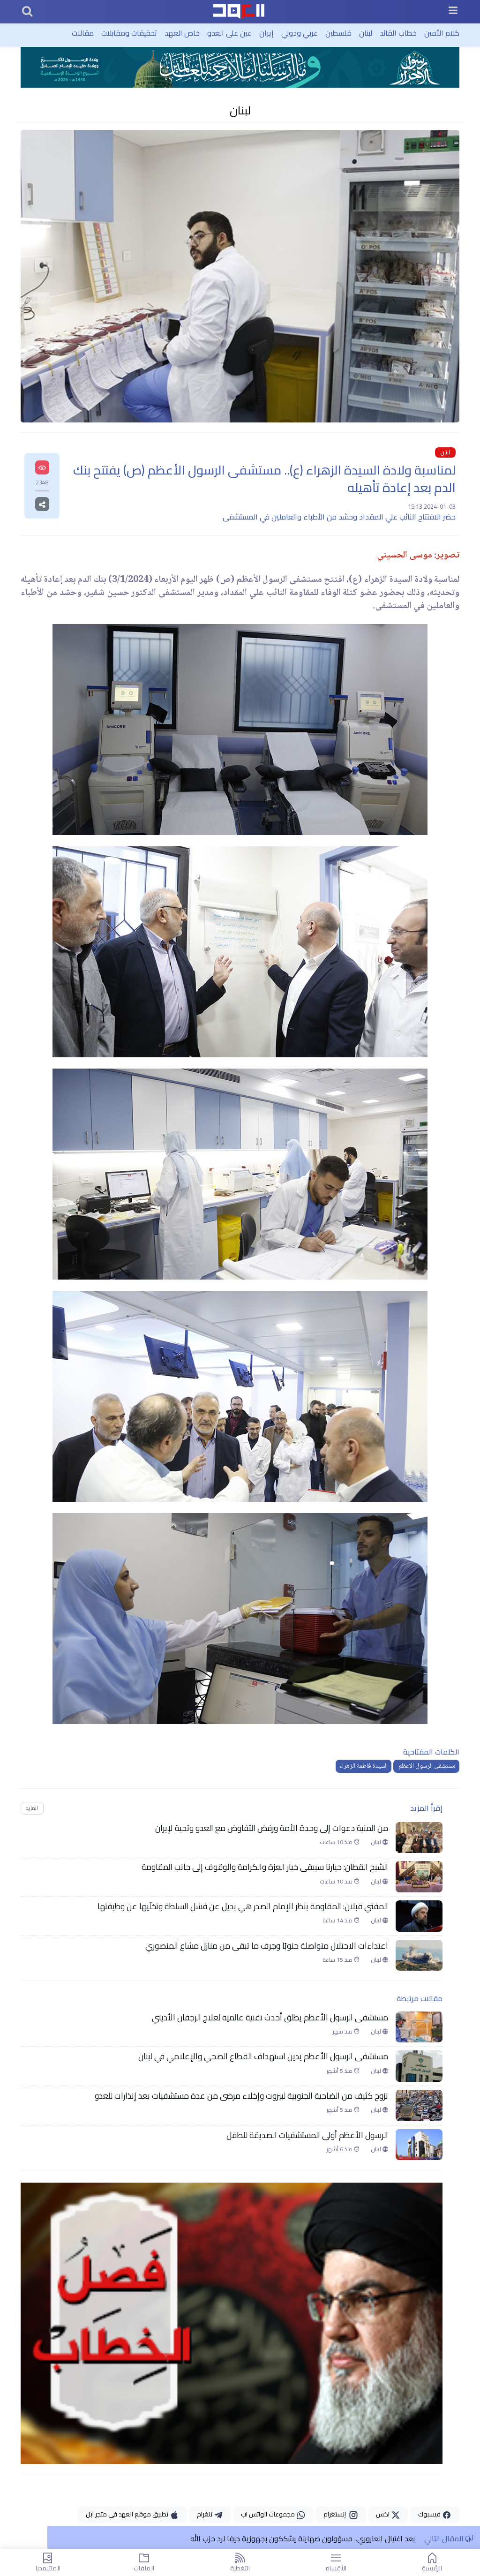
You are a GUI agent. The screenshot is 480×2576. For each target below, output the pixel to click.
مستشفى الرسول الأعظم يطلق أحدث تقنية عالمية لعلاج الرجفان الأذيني (268, 2018)
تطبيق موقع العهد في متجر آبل (128, 2514)
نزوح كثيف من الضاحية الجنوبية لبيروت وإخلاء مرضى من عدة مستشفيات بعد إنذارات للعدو (241, 2096)
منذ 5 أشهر (340, 2071)
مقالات (83, 33)
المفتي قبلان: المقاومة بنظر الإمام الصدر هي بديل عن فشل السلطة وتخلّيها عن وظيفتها (243, 1906)
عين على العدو (229, 33)
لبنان (366, 33)
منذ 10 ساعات (337, 1842)
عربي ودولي (300, 33)
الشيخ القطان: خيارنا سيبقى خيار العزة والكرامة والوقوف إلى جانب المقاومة (265, 1867)
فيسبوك (430, 2514)
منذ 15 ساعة (338, 1960)
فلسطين (338, 33)
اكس (383, 2514)
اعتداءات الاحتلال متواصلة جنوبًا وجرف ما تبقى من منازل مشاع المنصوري (267, 1946)
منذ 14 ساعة (338, 1921)
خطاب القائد (398, 33)
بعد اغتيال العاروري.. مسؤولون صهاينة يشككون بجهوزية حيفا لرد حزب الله (302, 2538)
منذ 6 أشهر (340, 2149)
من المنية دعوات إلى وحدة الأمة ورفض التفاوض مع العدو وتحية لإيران (272, 1828)
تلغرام (205, 2514)
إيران (266, 33)
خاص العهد (182, 33)
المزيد (32, 1808)
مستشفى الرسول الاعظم (426, 1766)
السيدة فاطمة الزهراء (364, 1766)
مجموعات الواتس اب (269, 2514)
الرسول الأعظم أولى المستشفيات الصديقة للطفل (307, 2135)
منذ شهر (343, 2032)
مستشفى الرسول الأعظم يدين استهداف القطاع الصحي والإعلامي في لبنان (263, 2056)
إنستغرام (336, 2514)
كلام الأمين (442, 33)
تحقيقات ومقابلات (129, 33)
